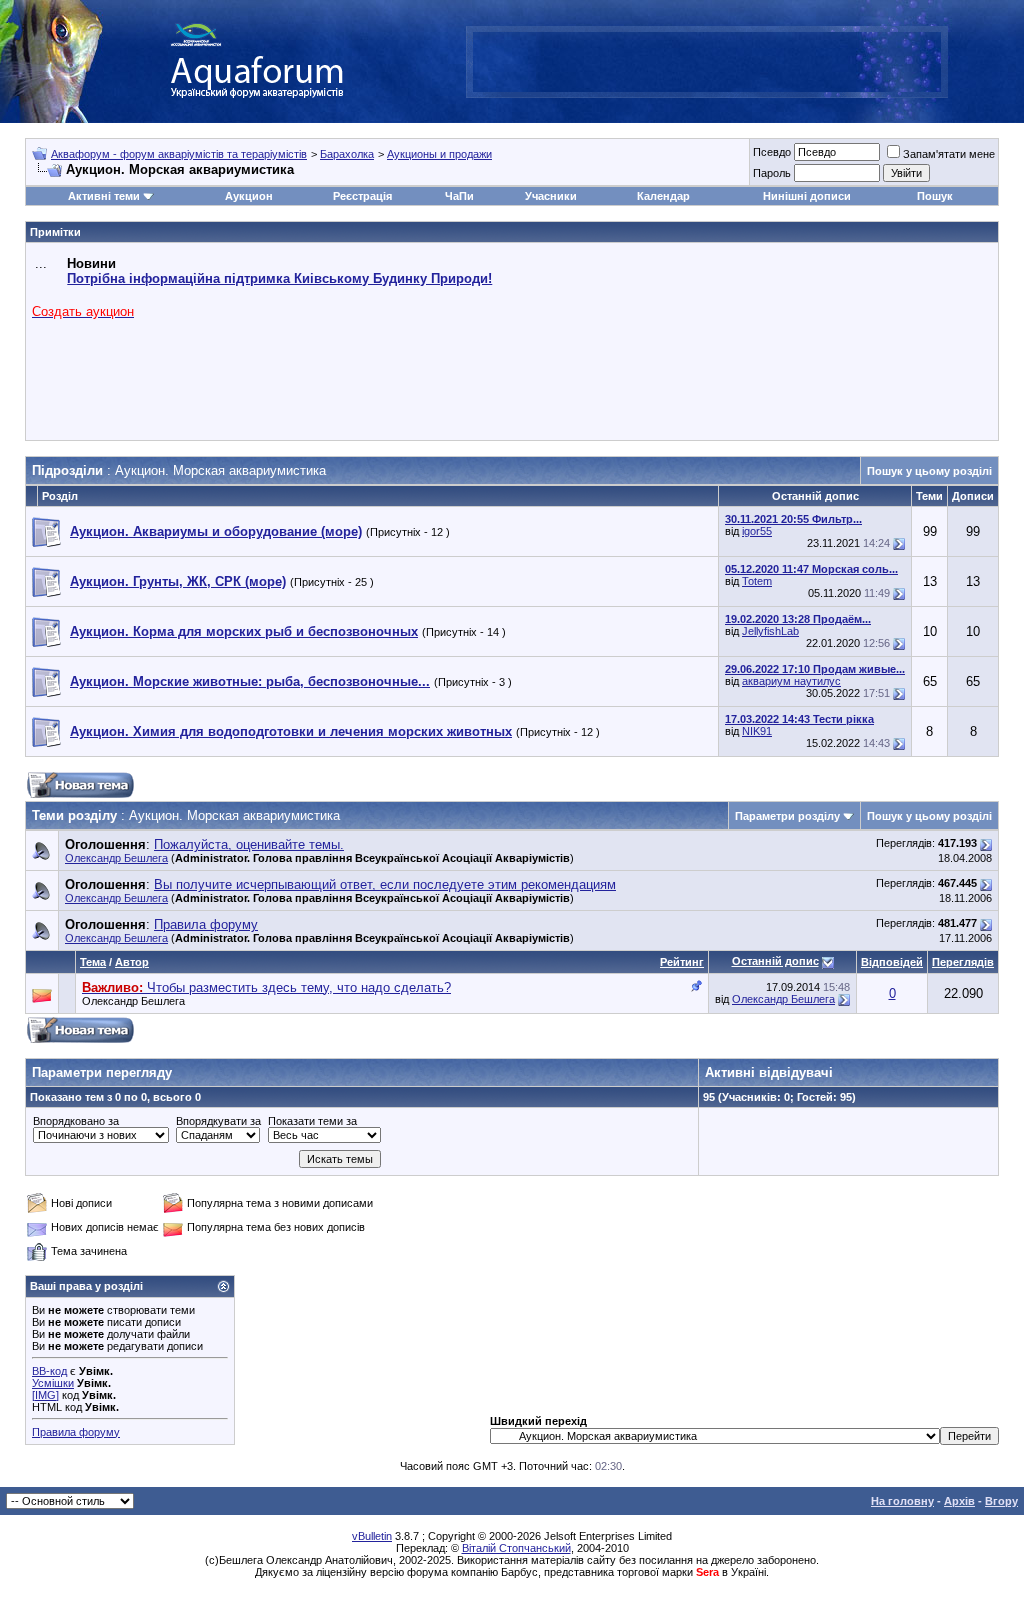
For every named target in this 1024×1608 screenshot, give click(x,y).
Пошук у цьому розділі (929, 471)
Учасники (551, 196)
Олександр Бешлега (116, 858)
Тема (93, 962)
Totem (757, 581)
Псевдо (772, 152)
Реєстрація (362, 196)
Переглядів (963, 962)
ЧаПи (459, 196)
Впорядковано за (76, 1121)
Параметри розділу (787, 816)
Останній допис (775, 961)
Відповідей (892, 962)
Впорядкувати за (218, 1121)
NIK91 (757, 731)
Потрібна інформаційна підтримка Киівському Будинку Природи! (279, 278)
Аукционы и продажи (439, 154)
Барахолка (347, 154)
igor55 (757, 531)
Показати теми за (312, 1121)
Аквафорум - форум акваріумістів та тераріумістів (179, 154)
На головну (902, 1501)
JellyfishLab (770, 631)
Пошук (935, 196)
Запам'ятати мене (949, 154)
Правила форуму (76, 1432)
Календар (663, 196)
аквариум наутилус (791, 681)
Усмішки (53, 1383)
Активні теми (104, 196)
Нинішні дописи (807, 196)
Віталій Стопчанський (516, 1548)
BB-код (49, 1371)
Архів (959, 1501)
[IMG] (45, 1395)
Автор (132, 962)
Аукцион (249, 196)
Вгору (1001, 1501)
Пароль (772, 173)
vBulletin (372, 1536)
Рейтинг (682, 962)
